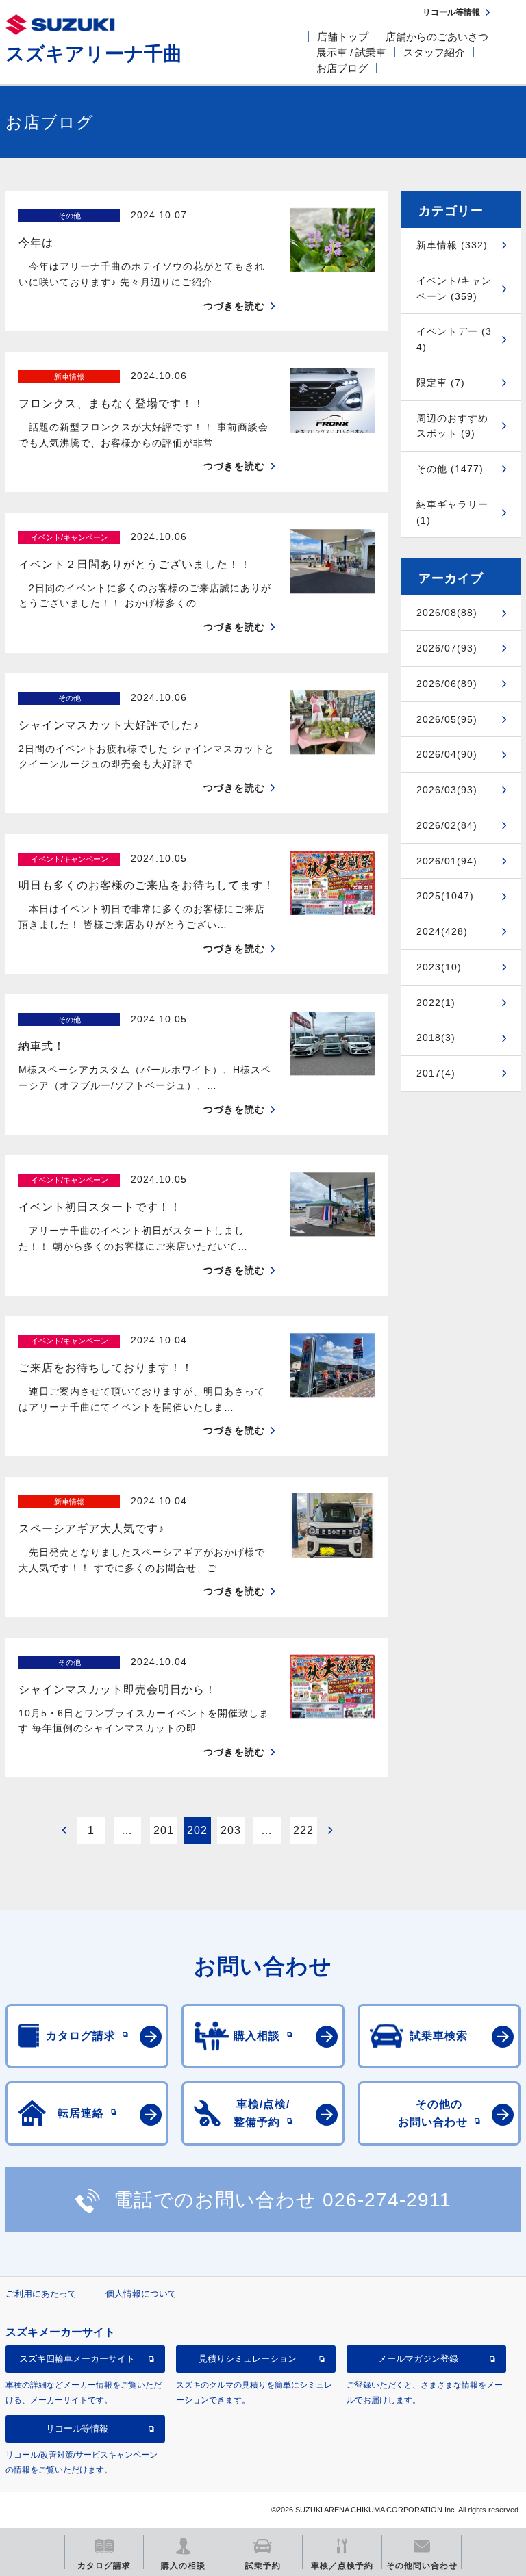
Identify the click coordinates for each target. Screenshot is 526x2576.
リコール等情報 (77, 2429)
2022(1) (436, 1003)
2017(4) (436, 1073)
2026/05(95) (447, 719)
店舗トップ (343, 37)
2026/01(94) (447, 861)
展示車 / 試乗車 (351, 52)
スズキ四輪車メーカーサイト (77, 2359)
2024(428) (442, 931)
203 (231, 1830)
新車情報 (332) (452, 245)
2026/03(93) (447, 790)
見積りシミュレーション (248, 2359)
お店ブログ (342, 68)
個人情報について (141, 2294)
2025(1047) (445, 896)
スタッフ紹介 (434, 52)
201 (164, 1830)
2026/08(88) (447, 613)
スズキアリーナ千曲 (94, 54)
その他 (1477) (450, 469)
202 (197, 1830)
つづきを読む (234, 306)
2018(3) (436, 1038)
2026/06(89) (447, 684)
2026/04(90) (447, 754)
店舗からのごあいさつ (437, 37)
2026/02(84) (447, 825)
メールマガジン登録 (418, 2359)
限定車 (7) (441, 383)
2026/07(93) (447, 648)
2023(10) (439, 967)
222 (303, 1830)
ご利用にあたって (41, 2294)
